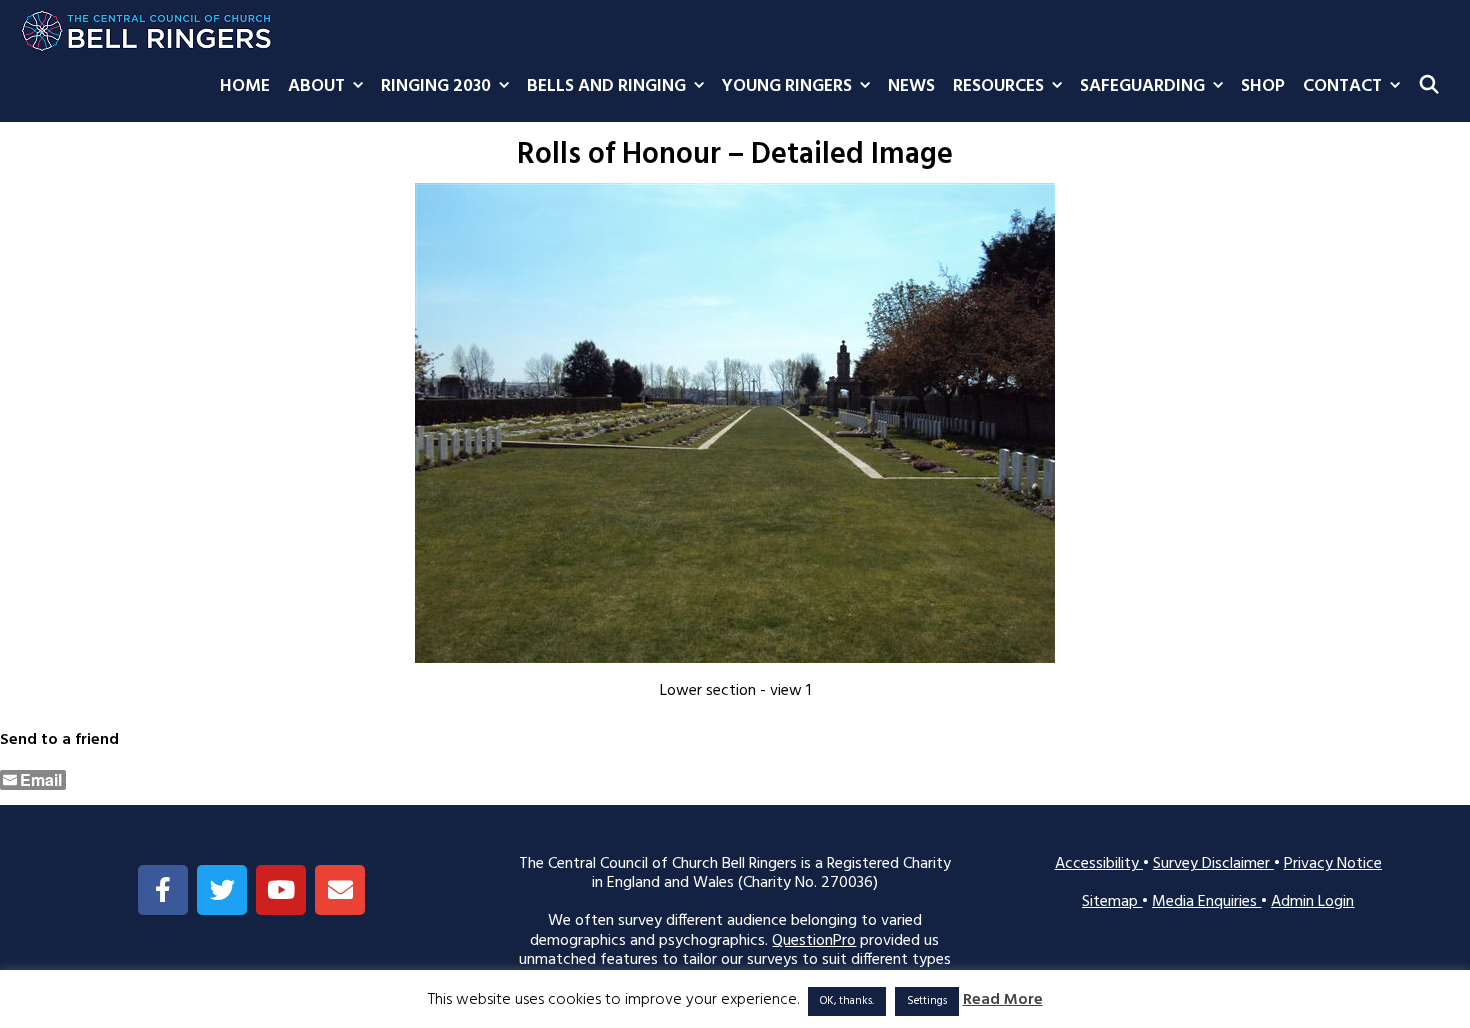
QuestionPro (814, 941)
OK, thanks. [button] (847, 1001)
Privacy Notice (1333, 864)
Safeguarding (1142, 86)
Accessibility (1099, 864)
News (911, 86)
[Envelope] (340, 890)
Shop (1263, 86)
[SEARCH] (1429, 87)
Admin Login (1312, 902)
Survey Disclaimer (1213, 864)
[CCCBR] (147, 26)
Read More (1003, 1000)
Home (245, 86)
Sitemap (1112, 902)
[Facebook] (163, 890)
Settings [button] (927, 1001)
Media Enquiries (1206, 902)
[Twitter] (222, 890)
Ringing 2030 (436, 86)
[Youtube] (281, 890)
